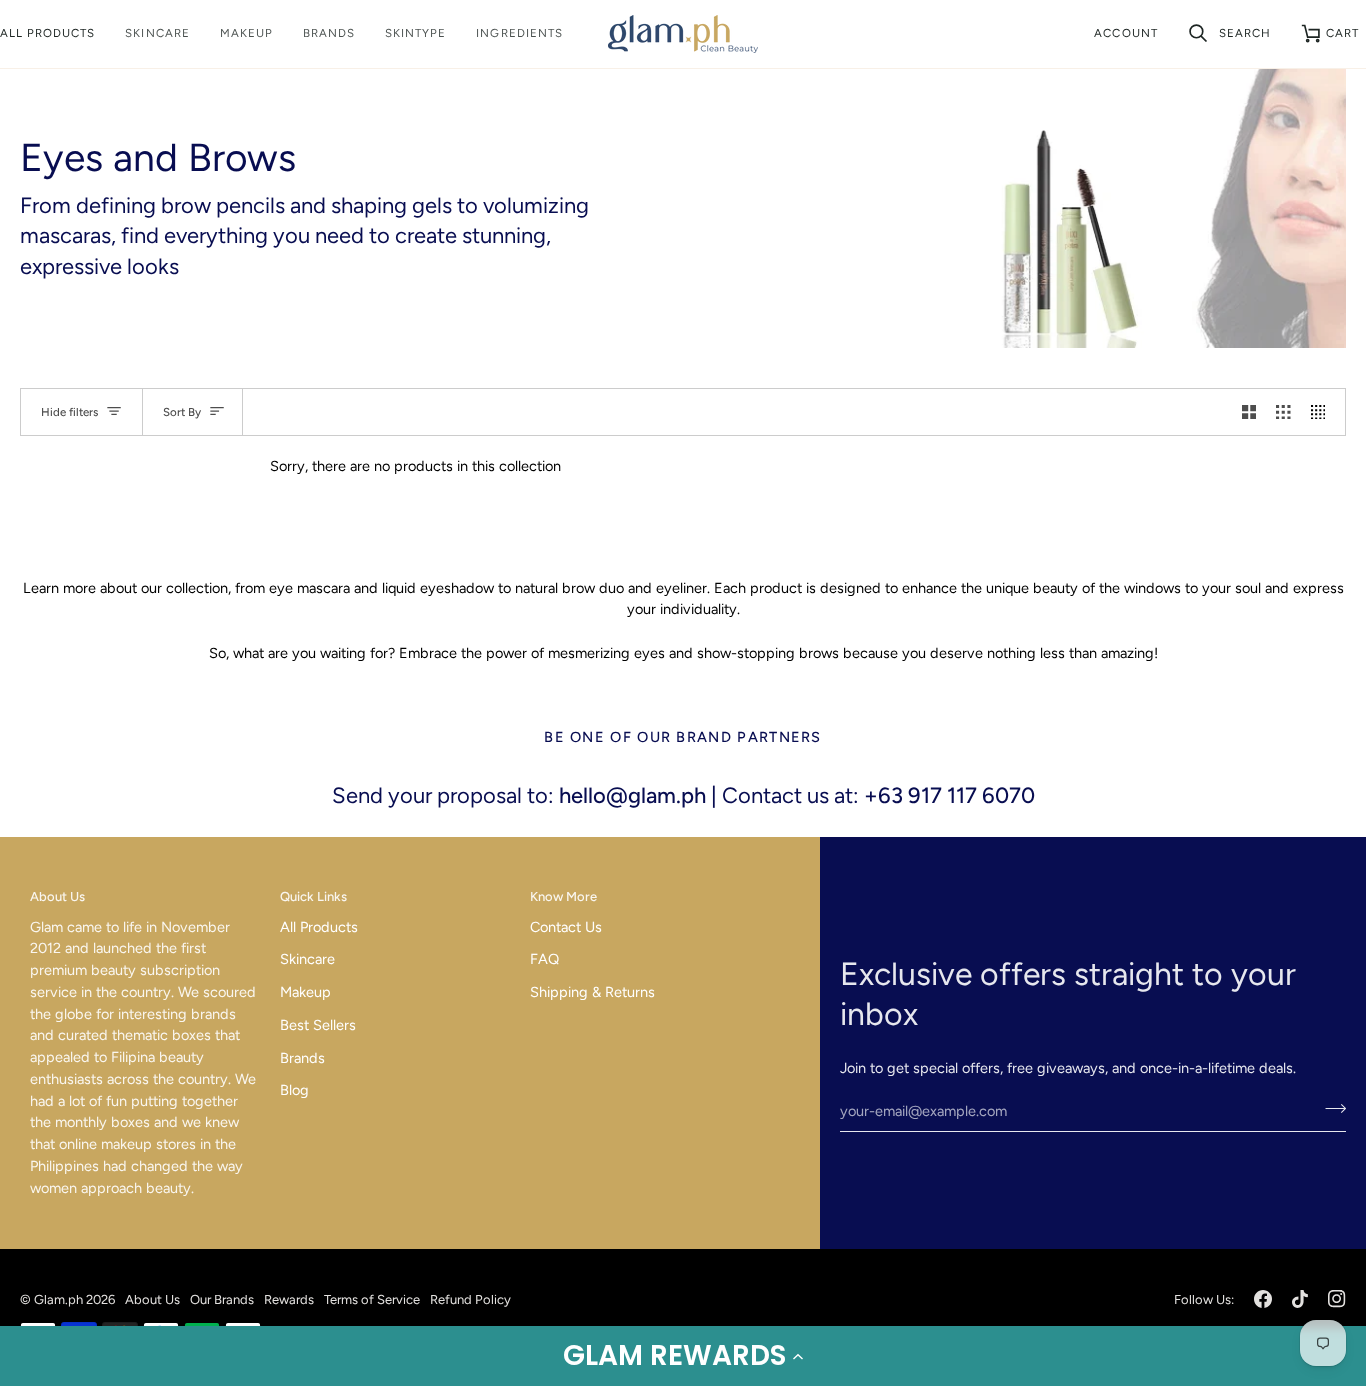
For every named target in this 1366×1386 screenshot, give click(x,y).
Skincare (307, 959)
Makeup (305, 992)
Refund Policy (470, 1299)
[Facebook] (1263, 1299)
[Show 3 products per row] (1283, 412)
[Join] (1329, 1108)
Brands (302, 1058)
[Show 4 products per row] (1323, 412)
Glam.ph (58, 1299)
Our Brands (222, 1299)
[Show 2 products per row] (1249, 412)
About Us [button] (57, 896)
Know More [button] (563, 896)
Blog (294, 1090)
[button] (683, 1356)
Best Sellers (318, 1025)
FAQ (544, 959)
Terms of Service (372, 1299)
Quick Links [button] (313, 896)
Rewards (289, 1299)
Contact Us (566, 927)
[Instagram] (1337, 1299)
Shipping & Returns (592, 992)
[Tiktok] (1300, 1299)
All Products (319, 927)
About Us (152, 1299)
